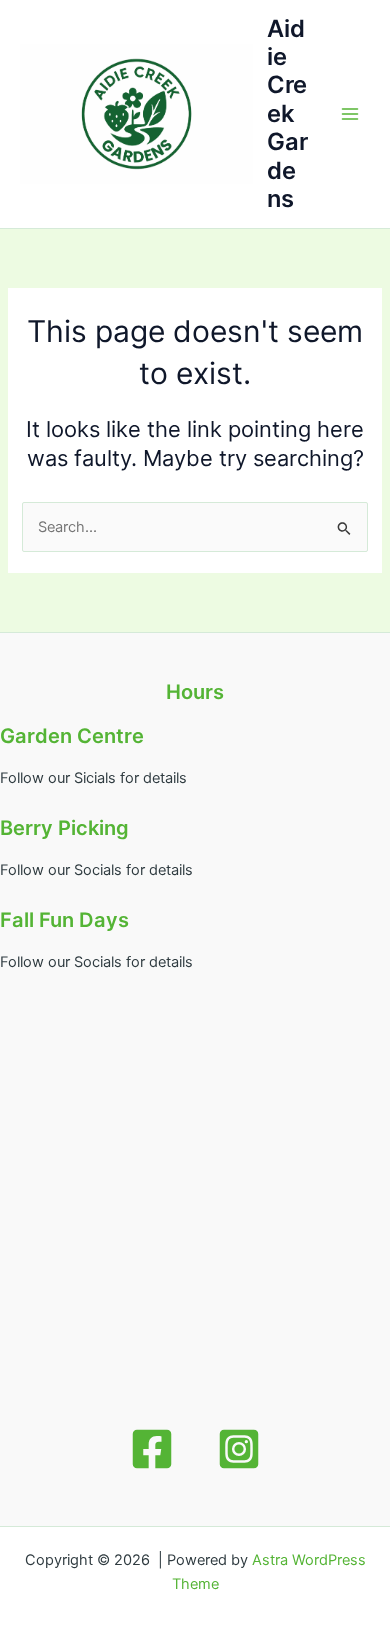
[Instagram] (239, 1449)
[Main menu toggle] (350, 114)
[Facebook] (152, 1449)
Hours (195, 692)
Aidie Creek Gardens (287, 114)
